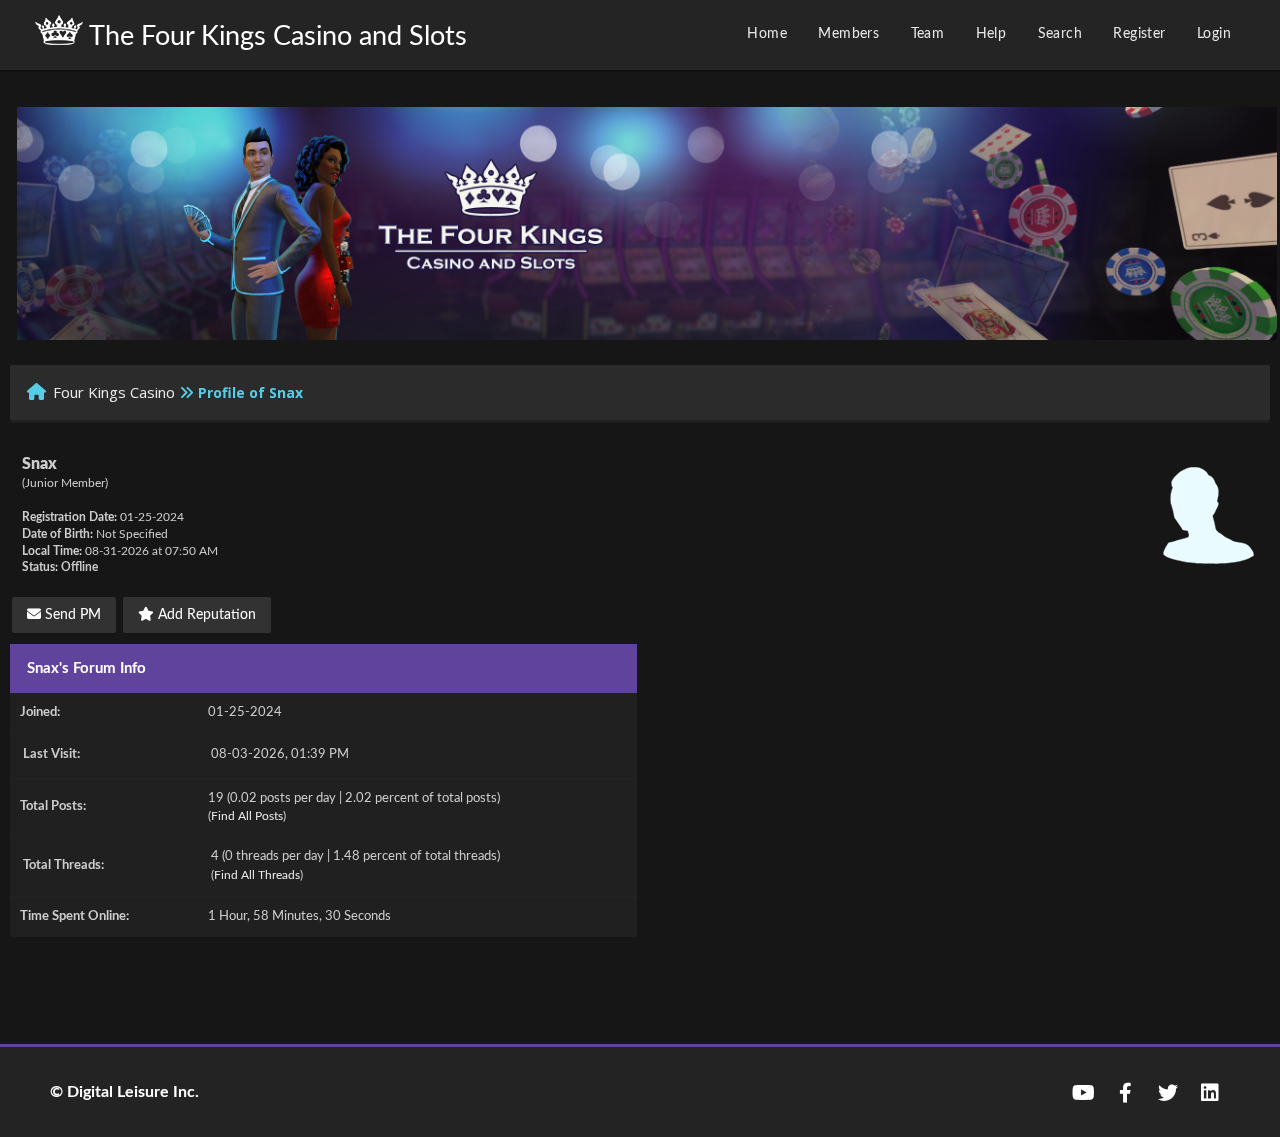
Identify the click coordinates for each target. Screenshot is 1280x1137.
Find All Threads (257, 875)
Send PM (71, 615)
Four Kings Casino (114, 392)
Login (1214, 34)
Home (767, 34)
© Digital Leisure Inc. (124, 1092)
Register (1139, 34)
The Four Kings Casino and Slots (275, 36)
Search (1060, 34)
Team (928, 34)
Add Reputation (205, 615)
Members (848, 34)
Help (991, 34)
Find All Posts (247, 816)
